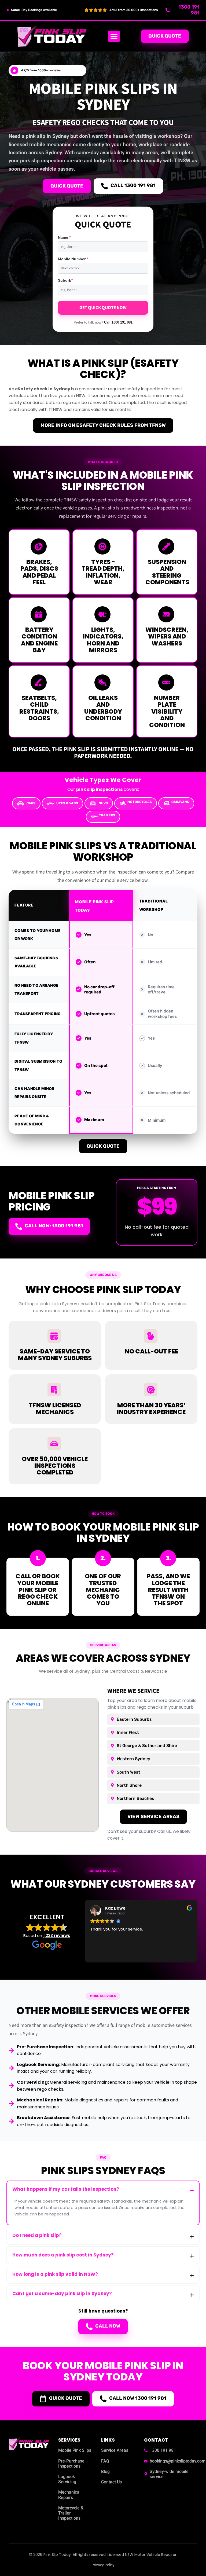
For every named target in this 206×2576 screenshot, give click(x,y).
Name (64, 237)
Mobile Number (73, 259)
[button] (114, 36)
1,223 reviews (57, 1935)
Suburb (65, 280)
